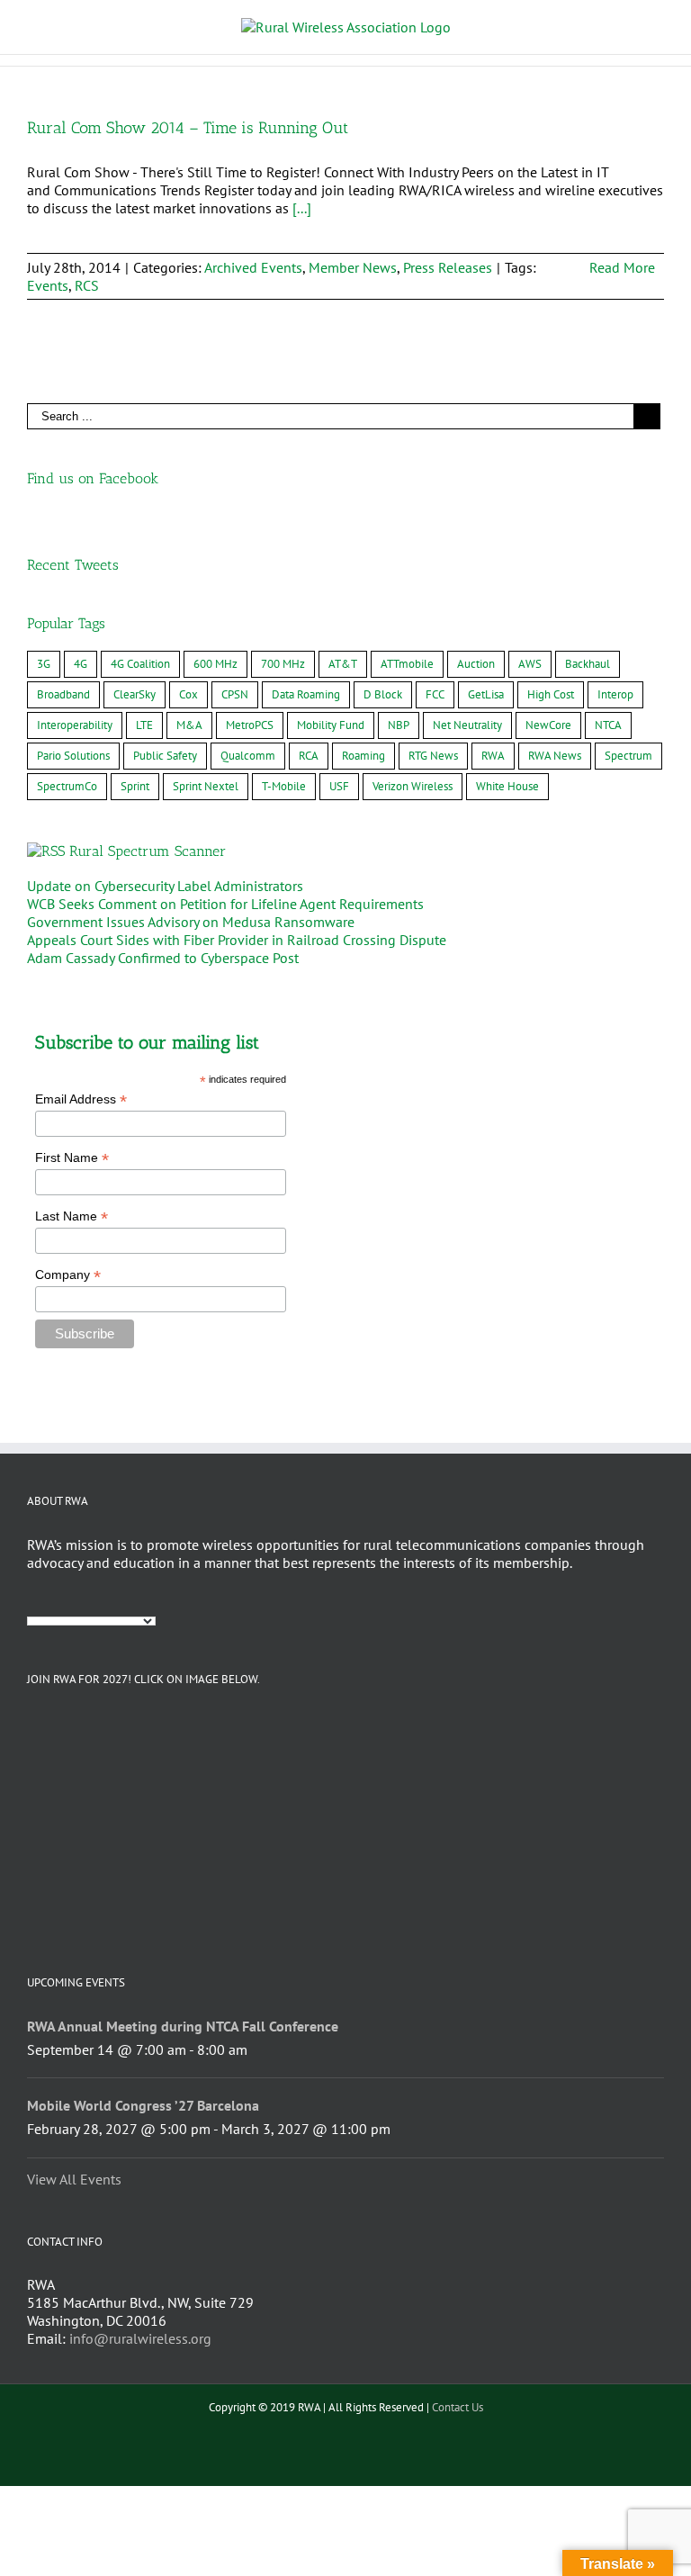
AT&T (343, 664)
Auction (476, 664)
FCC (435, 694)
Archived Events (253, 267)
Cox (188, 694)
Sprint (135, 786)
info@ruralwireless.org (140, 2338)
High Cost (551, 694)
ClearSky (135, 694)
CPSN (235, 694)
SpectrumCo (67, 786)
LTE (144, 725)
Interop (615, 694)
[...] (302, 208)
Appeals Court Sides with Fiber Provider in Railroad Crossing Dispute (237, 940)
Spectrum (628, 756)
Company (68, 1275)
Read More (622, 267)
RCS (87, 285)
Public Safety (165, 756)
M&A (189, 725)
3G (44, 664)
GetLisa (486, 694)
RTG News (433, 756)
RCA (309, 756)
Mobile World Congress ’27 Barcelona (143, 2105)
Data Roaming (306, 694)
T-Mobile (284, 786)
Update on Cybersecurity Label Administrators (165, 886)
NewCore (548, 725)
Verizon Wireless (413, 786)
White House (507, 786)
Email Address (81, 1099)
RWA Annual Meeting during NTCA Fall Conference (183, 2026)
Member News (353, 267)
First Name (72, 1158)
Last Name (72, 1216)
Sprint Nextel (206, 786)
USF (339, 786)
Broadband (63, 694)
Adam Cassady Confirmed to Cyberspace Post (163, 958)
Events (48, 285)
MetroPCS (250, 725)
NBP (399, 725)
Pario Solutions (73, 756)
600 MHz (215, 664)
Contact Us (458, 2407)
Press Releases (448, 267)
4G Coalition (140, 664)
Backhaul (588, 664)
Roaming (363, 756)
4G (81, 664)
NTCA (608, 725)
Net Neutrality (467, 725)
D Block (383, 694)
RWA (493, 756)
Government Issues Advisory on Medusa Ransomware (191, 922)
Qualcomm (248, 756)
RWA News (555, 756)
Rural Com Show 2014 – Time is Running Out (188, 128)
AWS (530, 664)
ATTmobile (407, 664)
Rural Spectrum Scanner (148, 851)
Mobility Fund (331, 725)
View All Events (74, 2179)
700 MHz (283, 664)
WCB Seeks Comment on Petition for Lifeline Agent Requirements (225, 904)
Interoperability (75, 725)
